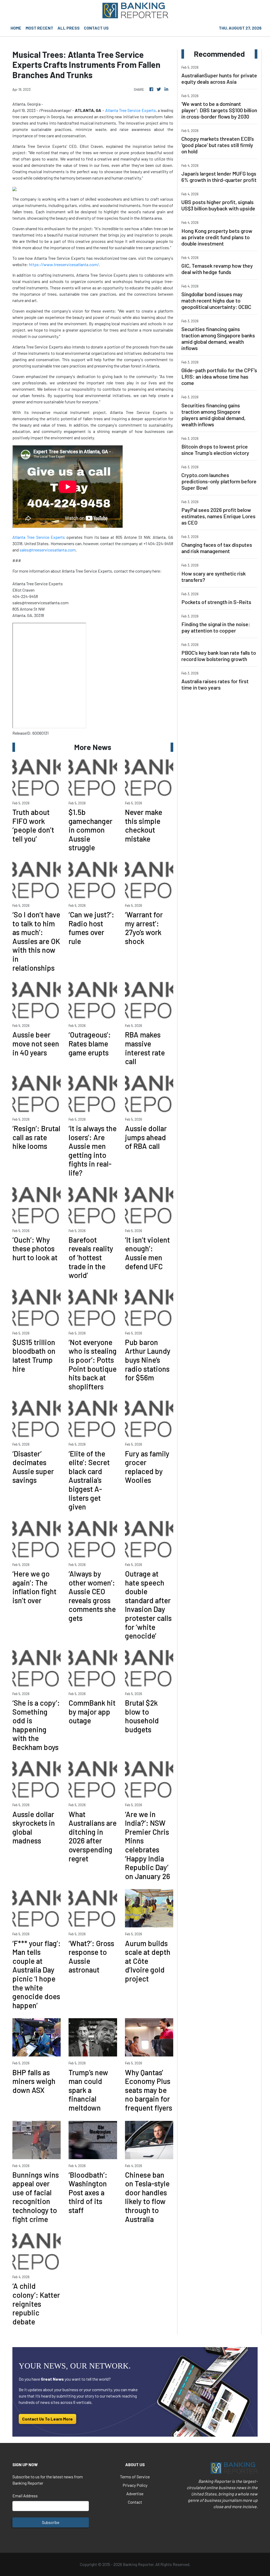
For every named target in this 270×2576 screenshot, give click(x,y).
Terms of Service (135, 2477)
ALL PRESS (69, 28)
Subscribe (51, 2522)
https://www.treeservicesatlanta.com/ (64, 264)
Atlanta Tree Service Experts (131, 110)
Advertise (135, 2494)
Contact (135, 2502)
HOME (16, 28)
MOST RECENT (39, 28)
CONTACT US (96, 28)
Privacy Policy (135, 2485)
